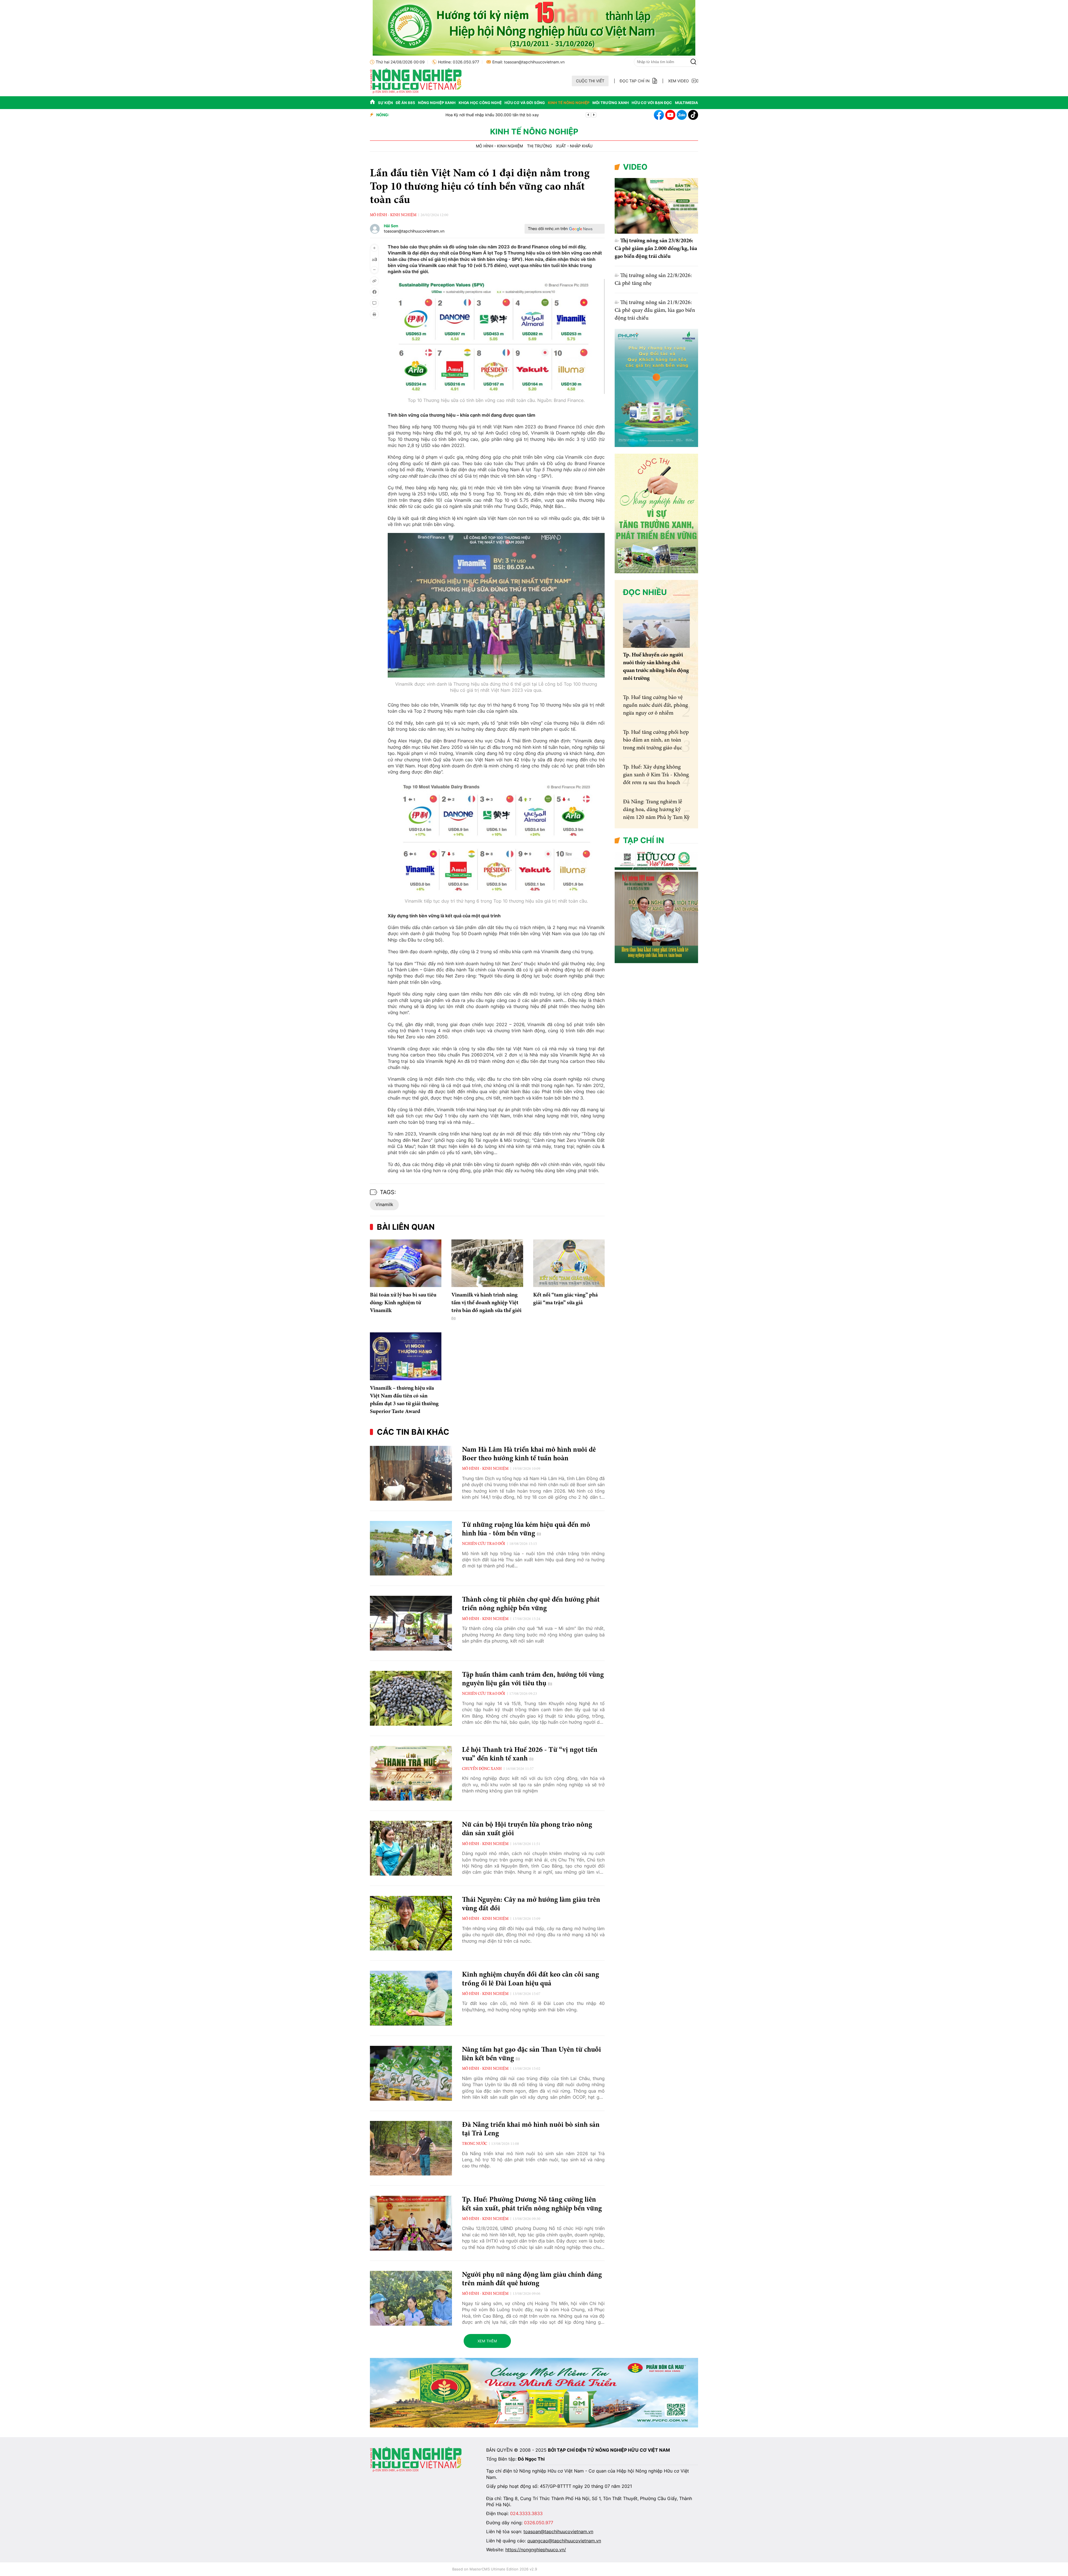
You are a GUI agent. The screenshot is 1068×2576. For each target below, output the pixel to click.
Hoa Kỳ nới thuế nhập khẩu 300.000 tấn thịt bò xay (441, 115)
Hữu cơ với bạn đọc (652, 103)
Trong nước (474, 2144)
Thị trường (539, 146)
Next (594, 115)
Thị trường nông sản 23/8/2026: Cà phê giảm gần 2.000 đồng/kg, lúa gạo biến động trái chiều (656, 249)
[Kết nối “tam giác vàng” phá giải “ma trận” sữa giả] (569, 1263)
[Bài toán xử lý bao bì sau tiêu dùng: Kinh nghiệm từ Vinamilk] (406, 1263)
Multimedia (687, 103)
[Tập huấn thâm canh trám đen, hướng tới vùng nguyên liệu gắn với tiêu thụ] (411, 1698)
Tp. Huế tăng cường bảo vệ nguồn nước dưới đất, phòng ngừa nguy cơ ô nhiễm (655, 705)
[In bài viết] (374, 314)
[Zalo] (682, 115)
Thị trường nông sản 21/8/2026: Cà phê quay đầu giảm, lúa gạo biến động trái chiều (655, 310)
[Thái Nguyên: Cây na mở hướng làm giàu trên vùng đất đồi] (411, 1923)
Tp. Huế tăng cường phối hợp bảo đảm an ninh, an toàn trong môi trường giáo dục (656, 740)
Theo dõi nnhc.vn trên (548, 229)
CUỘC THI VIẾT (590, 81)
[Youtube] (670, 115)
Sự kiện (385, 103)
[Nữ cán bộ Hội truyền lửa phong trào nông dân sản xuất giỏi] (411, 1848)
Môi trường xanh (611, 103)
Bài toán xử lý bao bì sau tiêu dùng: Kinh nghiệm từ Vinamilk (403, 1303)
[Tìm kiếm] (693, 62)
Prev (588, 115)
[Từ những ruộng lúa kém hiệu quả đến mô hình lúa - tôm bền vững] (411, 1548)
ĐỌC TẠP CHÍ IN (635, 81)
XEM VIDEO (678, 81)
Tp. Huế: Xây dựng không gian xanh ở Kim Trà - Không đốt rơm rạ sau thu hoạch (656, 775)
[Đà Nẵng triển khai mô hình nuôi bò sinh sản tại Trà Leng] (411, 2148)
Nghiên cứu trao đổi (484, 1544)
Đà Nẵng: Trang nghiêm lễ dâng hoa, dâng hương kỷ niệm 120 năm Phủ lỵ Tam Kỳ (656, 810)
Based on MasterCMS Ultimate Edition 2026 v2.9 (495, 2569)
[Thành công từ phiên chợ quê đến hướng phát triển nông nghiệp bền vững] (411, 1623)
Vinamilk (384, 1204)
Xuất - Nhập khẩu (574, 146)
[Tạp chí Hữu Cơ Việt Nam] (416, 92)
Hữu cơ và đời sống (525, 103)
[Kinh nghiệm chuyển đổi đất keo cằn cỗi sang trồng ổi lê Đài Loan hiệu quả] (411, 1998)
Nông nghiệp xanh (437, 103)
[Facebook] (659, 115)
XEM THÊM (487, 2341)
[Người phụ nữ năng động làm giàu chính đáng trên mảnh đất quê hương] (411, 2298)
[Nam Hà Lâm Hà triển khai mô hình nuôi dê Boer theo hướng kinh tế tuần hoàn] (411, 1473)
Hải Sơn (391, 226)
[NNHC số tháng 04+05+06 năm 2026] (656, 962)
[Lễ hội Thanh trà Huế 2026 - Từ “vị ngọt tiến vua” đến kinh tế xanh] (411, 1773)
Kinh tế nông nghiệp (569, 103)
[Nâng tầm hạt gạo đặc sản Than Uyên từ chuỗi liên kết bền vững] (411, 2073)
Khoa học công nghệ (480, 103)
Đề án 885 (405, 103)
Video (635, 167)
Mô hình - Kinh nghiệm (499, 146)
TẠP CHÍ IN (644, 840)
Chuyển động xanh (482, 1769)
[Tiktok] (693, 115)
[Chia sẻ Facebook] (374, 292)
